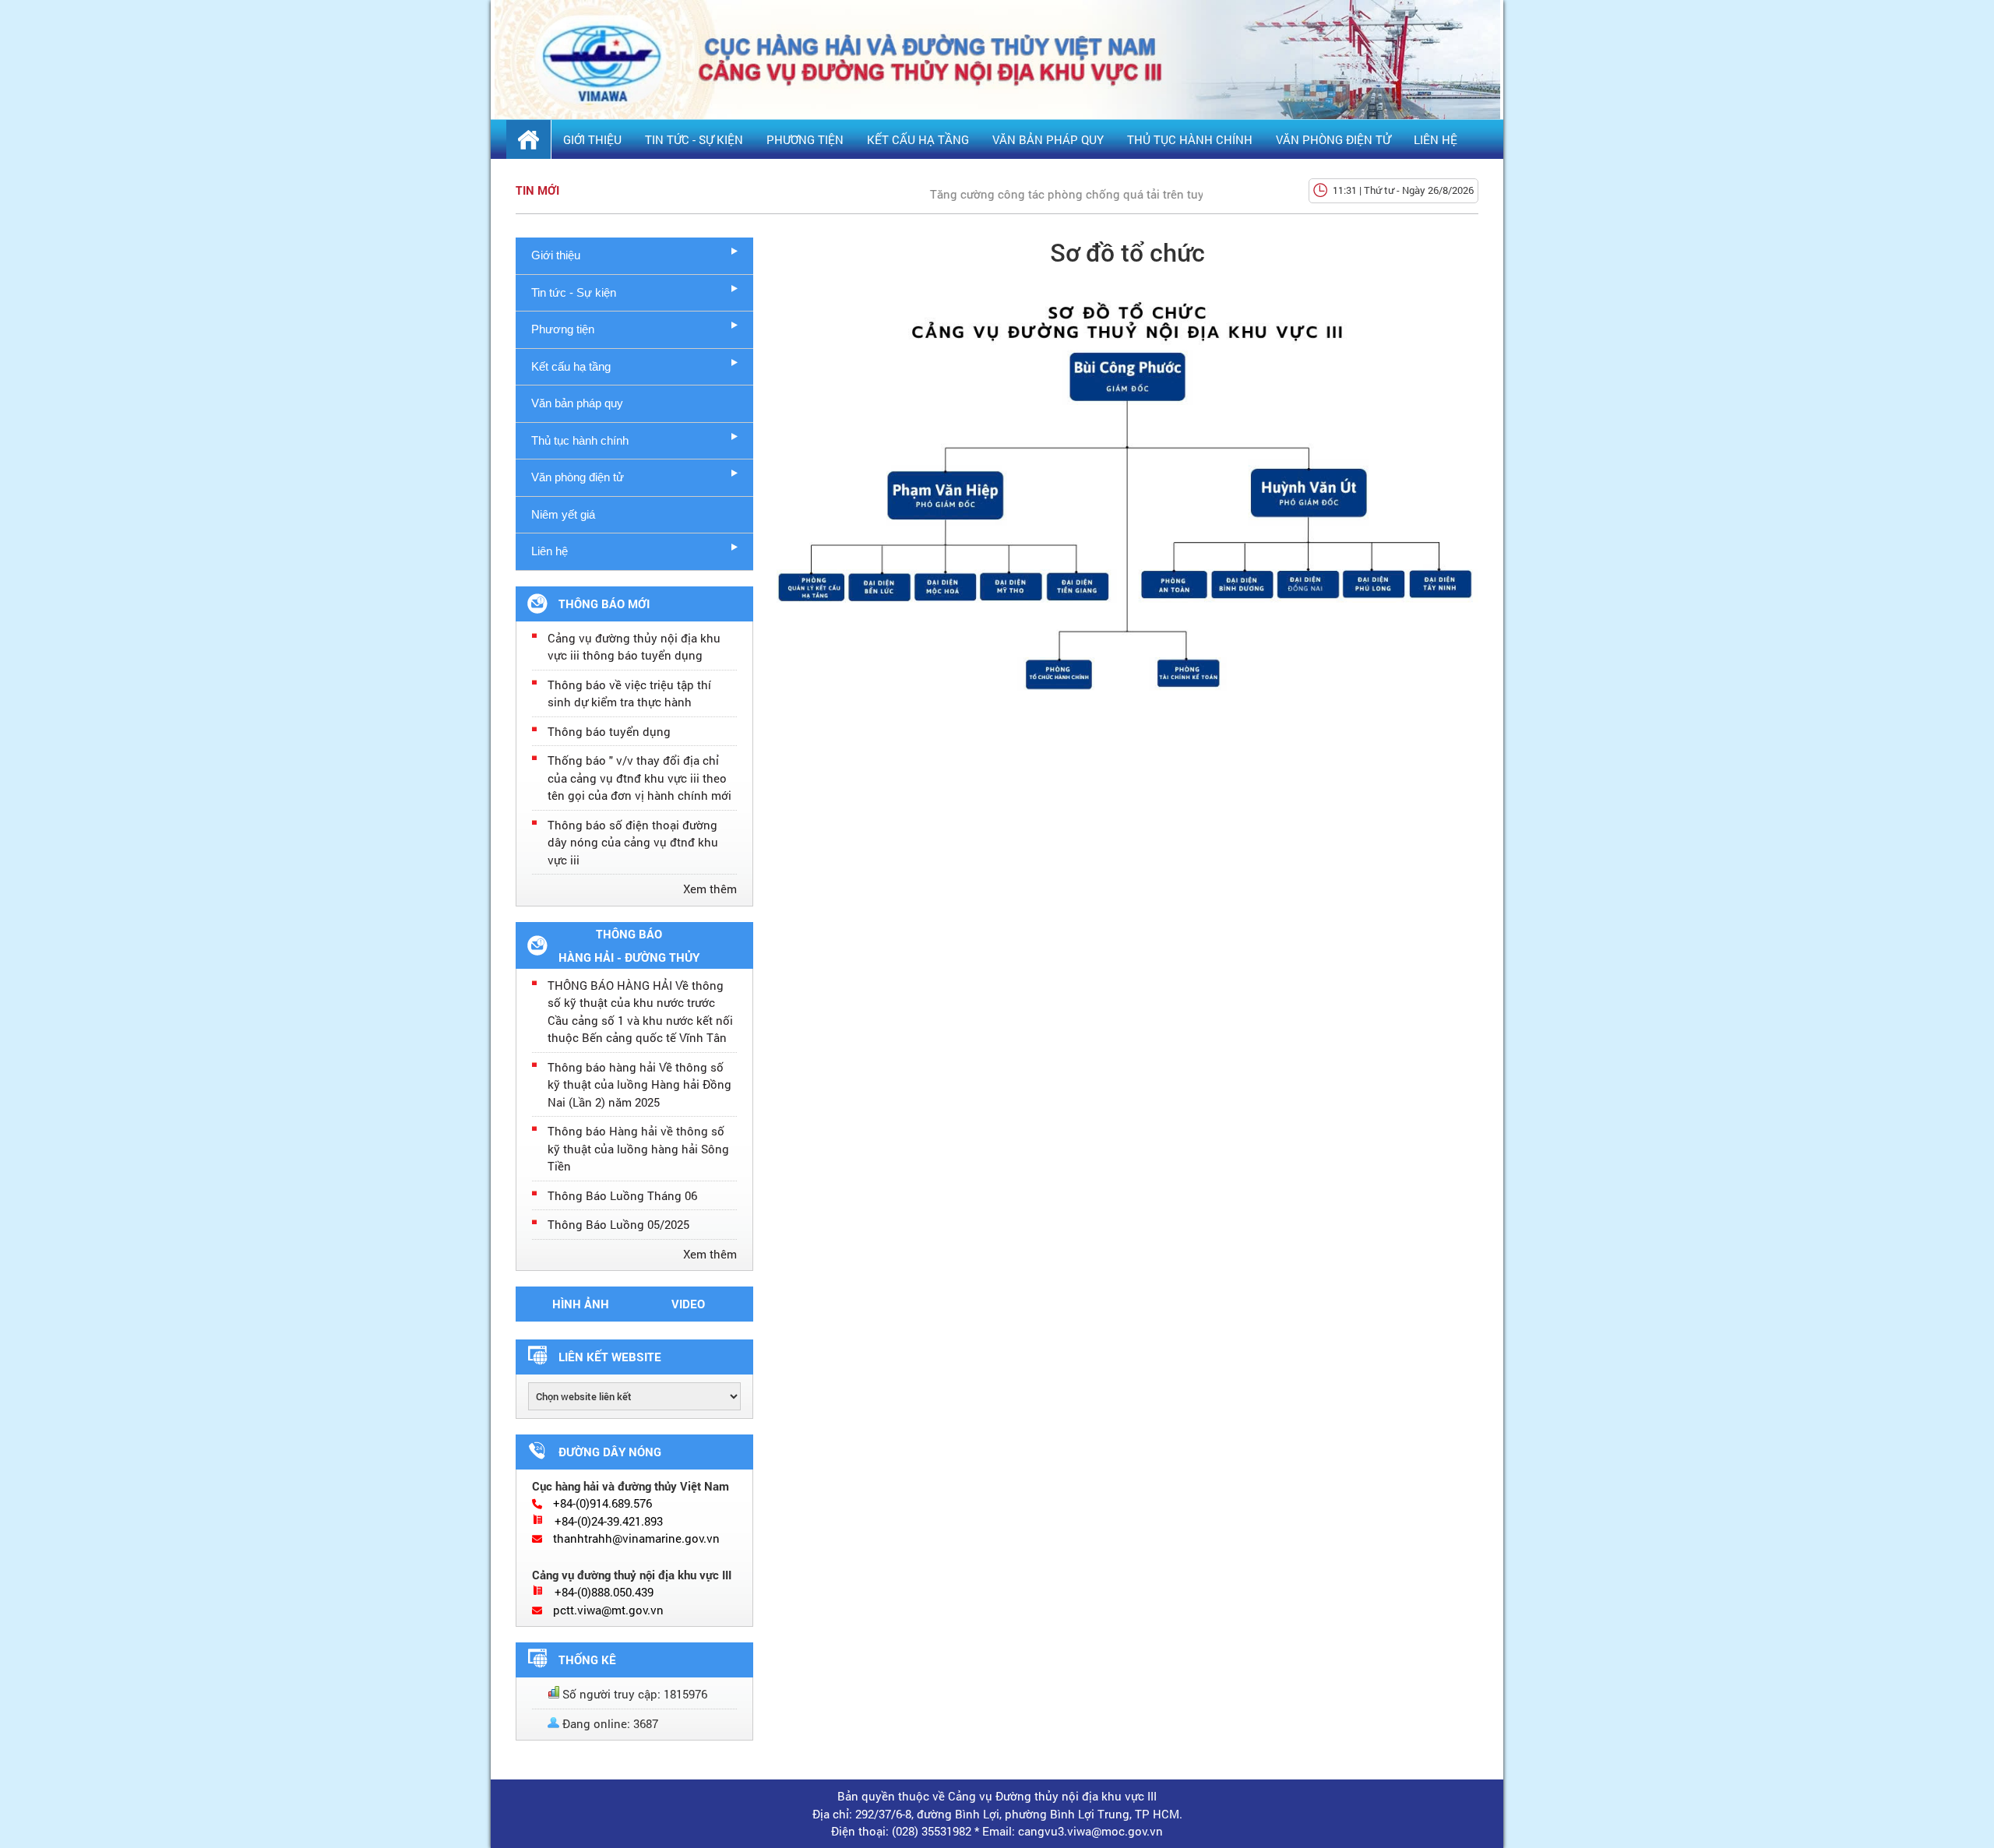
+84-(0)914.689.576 (602, 1503)
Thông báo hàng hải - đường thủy (629, 945)
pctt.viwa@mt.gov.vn (608, 1610)
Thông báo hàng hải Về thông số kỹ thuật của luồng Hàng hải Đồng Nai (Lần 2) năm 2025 (639, 1084)
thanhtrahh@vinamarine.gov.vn (636, 1538)
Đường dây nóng (610, 1452)
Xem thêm (710, 889)
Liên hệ (1436, 139)
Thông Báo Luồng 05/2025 (618, 1224)
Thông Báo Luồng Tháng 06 (622, 1195)
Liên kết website (610, 1357)
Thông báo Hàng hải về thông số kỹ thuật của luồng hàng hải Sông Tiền (638, 1148)
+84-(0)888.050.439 (604, 1592)
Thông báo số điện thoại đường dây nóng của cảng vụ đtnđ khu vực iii (633, 842)
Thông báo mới (604, 604)
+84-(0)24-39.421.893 (609, 1521)
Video (688, 1304)
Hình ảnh (581, 1304)
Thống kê (587, 1660)
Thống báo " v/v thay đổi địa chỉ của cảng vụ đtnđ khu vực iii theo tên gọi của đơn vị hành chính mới (639, 778)
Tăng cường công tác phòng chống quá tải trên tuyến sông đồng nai (1086, 194)
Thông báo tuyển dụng (609, 731)
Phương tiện (805, 139)
